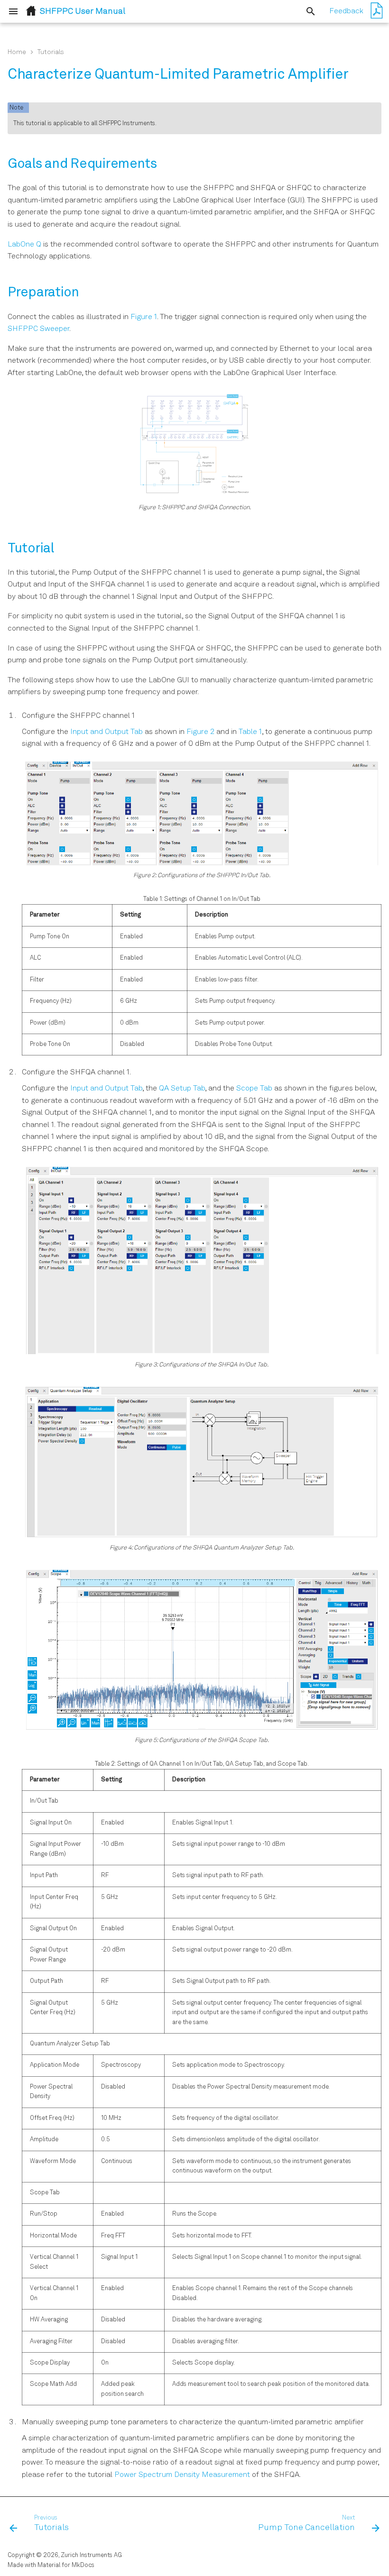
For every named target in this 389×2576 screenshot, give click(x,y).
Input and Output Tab (107, 732)
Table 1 (250, 732)
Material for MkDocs (66, 2565)
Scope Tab (254, 1089)
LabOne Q (24, 245)
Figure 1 (144, 317)
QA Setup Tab (182, 1089)
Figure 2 (200, 732)
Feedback (346, 11)
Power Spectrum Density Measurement (182, 2475)
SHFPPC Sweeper (38, 329)
